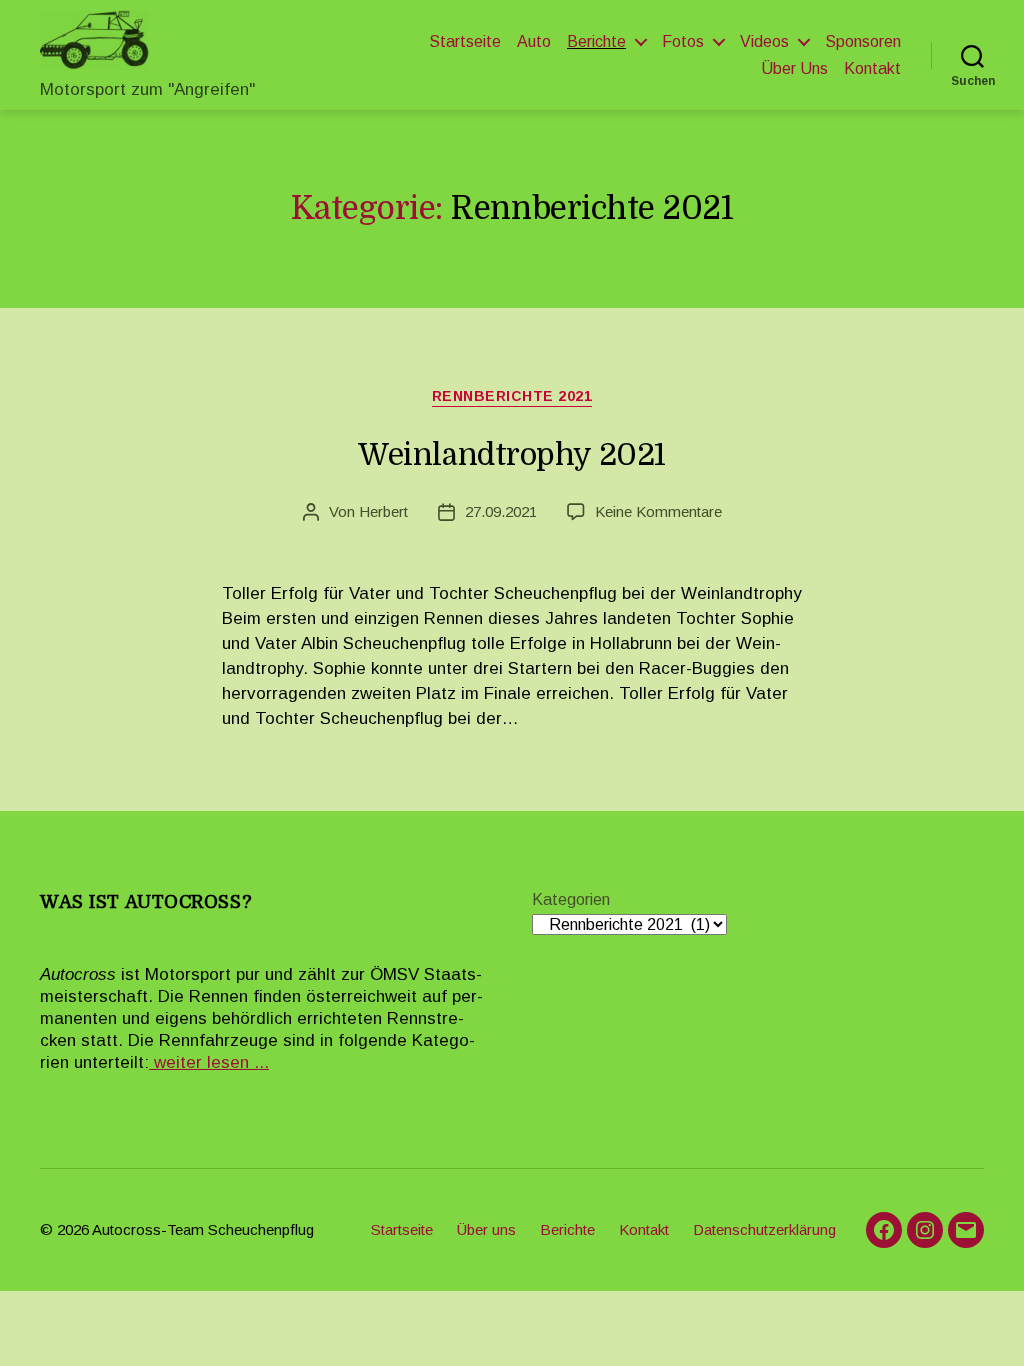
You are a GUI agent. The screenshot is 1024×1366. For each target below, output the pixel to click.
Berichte (596, 41)
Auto (534, 41)
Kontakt (872, 68)
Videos (764, 41)
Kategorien (571, 899)
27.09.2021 (501, 511)
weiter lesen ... (209, 1062)
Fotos (683, 41)
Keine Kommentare (658, 511)
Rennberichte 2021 (512, 396)
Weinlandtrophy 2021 (511, 455)
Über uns (794, 68)
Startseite (465, 41)
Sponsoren (863, 41)
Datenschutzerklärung (764, 1229)
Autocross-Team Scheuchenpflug (203, 1229)
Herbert (383, 511)
